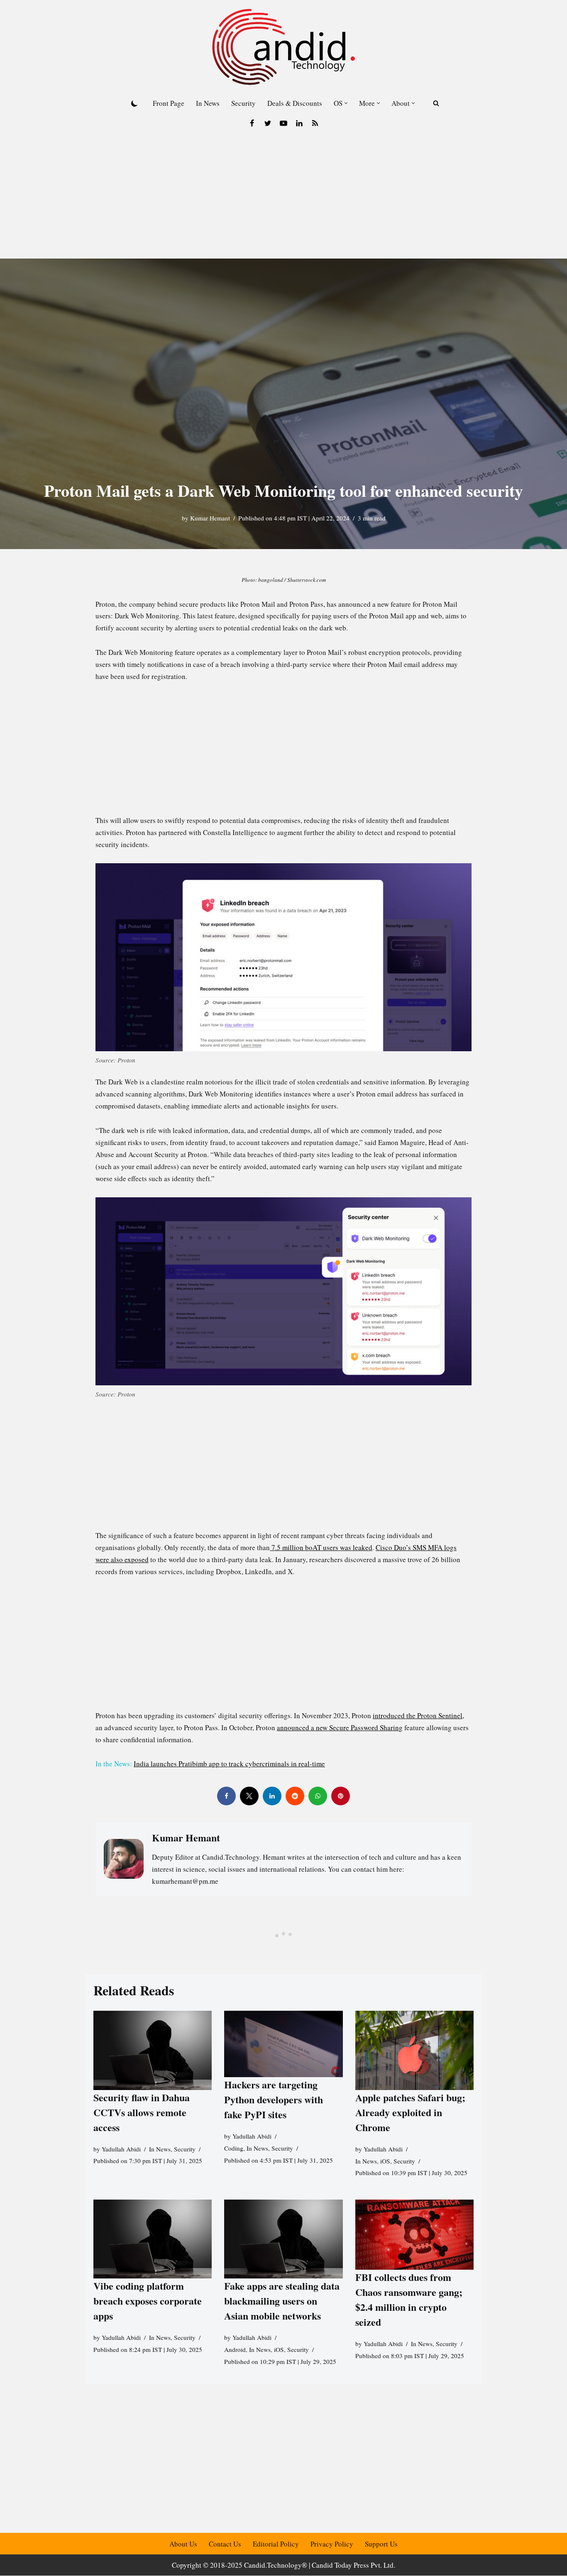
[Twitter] (268, 123)
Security (243, 103)
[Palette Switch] (134, 103)
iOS (385, 2161)
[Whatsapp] (318, 1796)
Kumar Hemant (210, 518)
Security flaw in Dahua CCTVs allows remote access (142, 2112)
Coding (234, 2148)
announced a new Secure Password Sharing (340, 1728)
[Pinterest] (341, 1796)
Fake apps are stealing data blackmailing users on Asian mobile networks (282, 2301)
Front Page (169, 103)
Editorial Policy (276, 2544)
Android (235, 2349)
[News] (315, 123)
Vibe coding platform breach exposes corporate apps (148, 2301)
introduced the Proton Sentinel (418, 1715)
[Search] (436, 103)
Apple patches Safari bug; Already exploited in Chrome (410, 2112)
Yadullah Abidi (121, 2149)
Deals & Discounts (295, 103)
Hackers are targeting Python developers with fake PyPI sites (274, 2099)
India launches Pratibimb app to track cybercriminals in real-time (229, 1764)
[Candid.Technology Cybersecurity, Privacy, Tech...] (283, 47)
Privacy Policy (332, 2544)
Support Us (381, 2544)
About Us (183, 2544)
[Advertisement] (283, 196)
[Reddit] (295, 1796)
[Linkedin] (299, 123)
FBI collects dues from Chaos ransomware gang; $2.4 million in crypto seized (409, 2299)
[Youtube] (283, 123)
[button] (346, 103)
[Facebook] (252, 123)
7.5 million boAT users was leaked (321, 1547)
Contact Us (225, 2544)
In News (208, 103)
